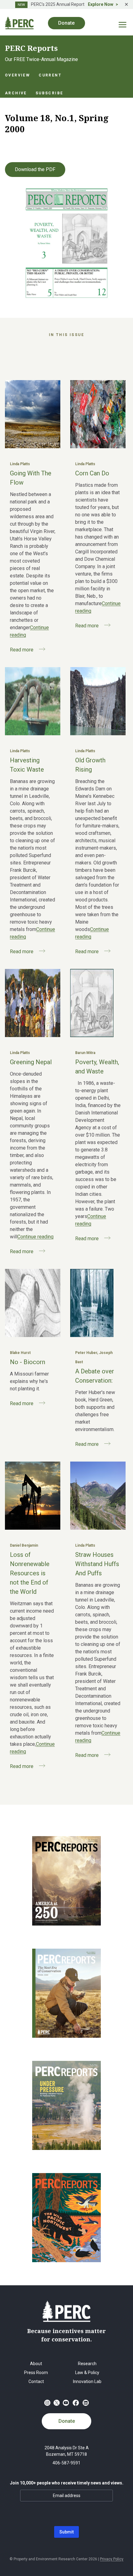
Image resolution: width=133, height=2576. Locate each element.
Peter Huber (86, 1353)
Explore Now (101, 4)
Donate (67, 2421)
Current (50, 75)
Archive (16, 93)
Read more (22, 650)
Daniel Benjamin (24, 1545)
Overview (17, 75)
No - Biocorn (28, 1362)
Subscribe (49, 93)
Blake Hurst (20, 1353)
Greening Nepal (31, 1062)
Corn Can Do (92, 473)
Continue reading (35, 1237)
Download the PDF (35, 169)
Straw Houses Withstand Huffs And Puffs (97, 1564)
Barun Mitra (85, 1053)
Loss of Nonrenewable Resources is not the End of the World (30, 1573)
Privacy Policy (112, 2559)
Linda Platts (20, 464)
